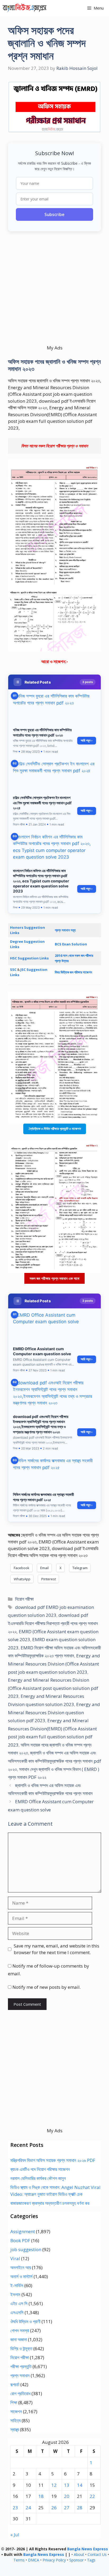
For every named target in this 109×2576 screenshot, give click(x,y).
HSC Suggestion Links (29, 958)
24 (28, 2508)
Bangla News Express (88, 2549)
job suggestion (26, 2249)
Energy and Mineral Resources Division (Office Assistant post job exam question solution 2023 (54, 1664)
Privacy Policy (54, 2560)
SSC (14, 970)
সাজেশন (16, 2411)
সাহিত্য (15, 2420)
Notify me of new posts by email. (47, 1987)
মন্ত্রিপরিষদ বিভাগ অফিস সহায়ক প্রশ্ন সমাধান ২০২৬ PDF (53, 2160)
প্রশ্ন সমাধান (20, 2375)
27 (67, 2508)
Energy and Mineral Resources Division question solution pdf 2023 (54, 1712)
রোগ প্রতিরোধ (20, 2393)
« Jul (15, 2535)
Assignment (23, 2231)
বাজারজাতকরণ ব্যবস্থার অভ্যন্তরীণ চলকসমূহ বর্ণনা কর (50, 2203)
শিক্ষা (14, 2402)
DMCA (34, 2560)
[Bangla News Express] (25, 8)
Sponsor (76, 2560)
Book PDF (20, 2240)
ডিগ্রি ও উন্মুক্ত (21, 2348)
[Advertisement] (54, 290)
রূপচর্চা (15, 2384)
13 (67, 2485)
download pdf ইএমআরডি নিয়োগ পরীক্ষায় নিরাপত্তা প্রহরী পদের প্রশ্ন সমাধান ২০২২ (53, 1623)
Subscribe (54, 214)
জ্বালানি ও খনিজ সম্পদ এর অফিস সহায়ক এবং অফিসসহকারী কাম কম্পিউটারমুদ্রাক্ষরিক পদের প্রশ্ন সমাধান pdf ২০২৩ (54, 1761)
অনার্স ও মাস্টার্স (21, 2276)
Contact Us (97, 2554)
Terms (19, 2560)
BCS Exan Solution (71, 944)
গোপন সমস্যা (20, 2330)
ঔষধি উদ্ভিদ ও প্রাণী (25, 2321)
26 (54, 2508)
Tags (91, 2560)
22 (92, 2496)
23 (15, 2508)
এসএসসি (17, 2312)
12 (54, 2485)
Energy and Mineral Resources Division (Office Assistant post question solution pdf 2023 (53, 1688)
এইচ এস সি (19, 2303)
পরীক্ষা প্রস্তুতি (21, 2366)
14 (80, 2485)
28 (80, 2508)
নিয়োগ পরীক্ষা (24, 1599)
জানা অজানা (19, 2339)
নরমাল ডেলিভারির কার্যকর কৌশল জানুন (38, 2178)
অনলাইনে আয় (21, 2267)
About (79, 2554)
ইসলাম (15, 2294)
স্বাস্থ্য (15, 2429)
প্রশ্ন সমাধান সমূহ (65, 930)
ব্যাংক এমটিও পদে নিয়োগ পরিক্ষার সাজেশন (40, 2169)
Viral (15, 2258)
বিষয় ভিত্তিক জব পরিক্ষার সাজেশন (73, 972)
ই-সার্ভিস (17, 2285)
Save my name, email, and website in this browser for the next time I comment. (56, 1949)
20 (67, 2496)
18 (41, 2496)
